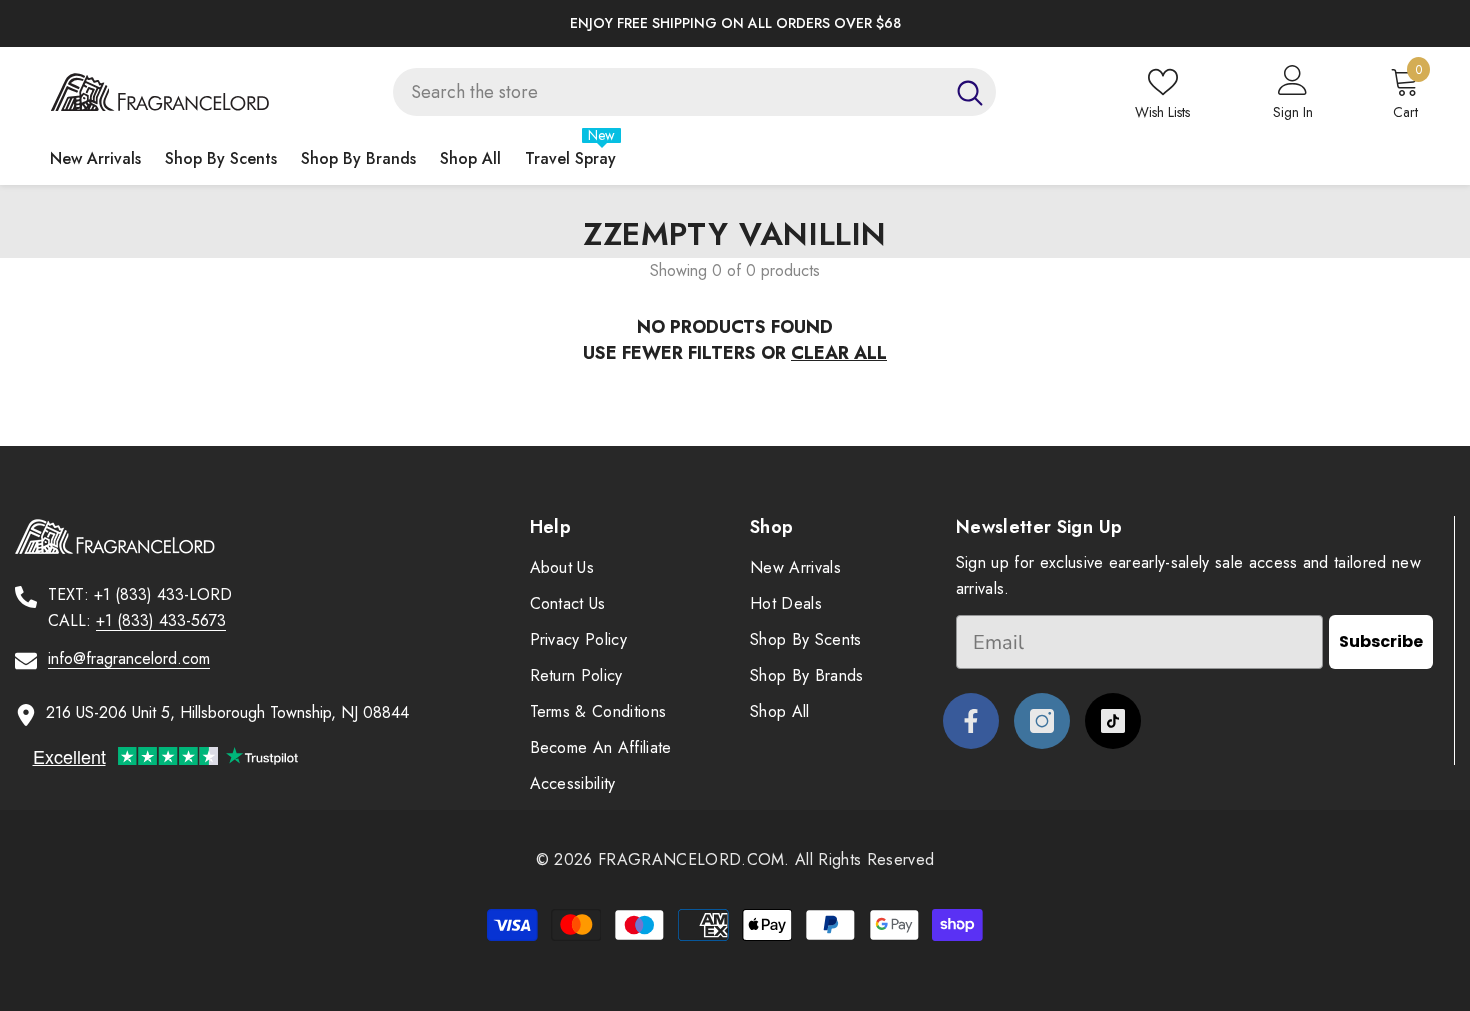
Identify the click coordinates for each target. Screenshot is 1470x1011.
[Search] (694, 92)
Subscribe (1381, 641)
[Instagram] (1042, 721)
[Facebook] (971, 721)
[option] (735, 23)
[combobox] (668, 92)
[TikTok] (1113, 721)
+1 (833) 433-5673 (161, 620)
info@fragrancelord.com (129, 658)
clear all (839, 353)
